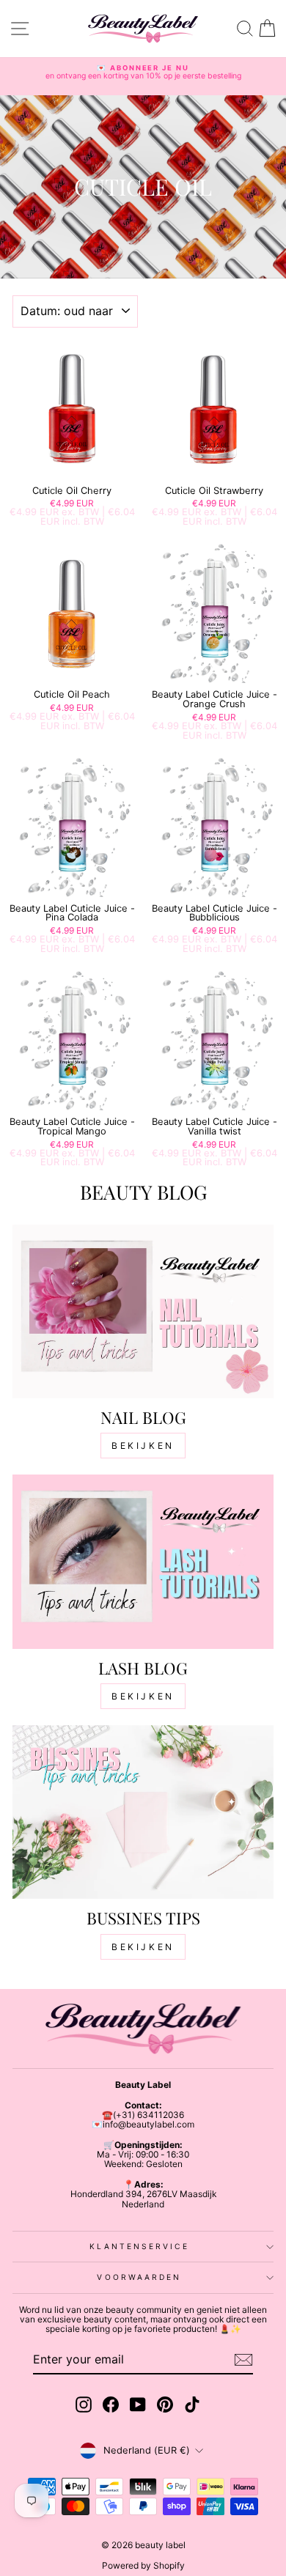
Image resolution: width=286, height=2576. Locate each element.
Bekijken (143, 1446)
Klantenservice (139, 2246)
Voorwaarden (139, 2277)
